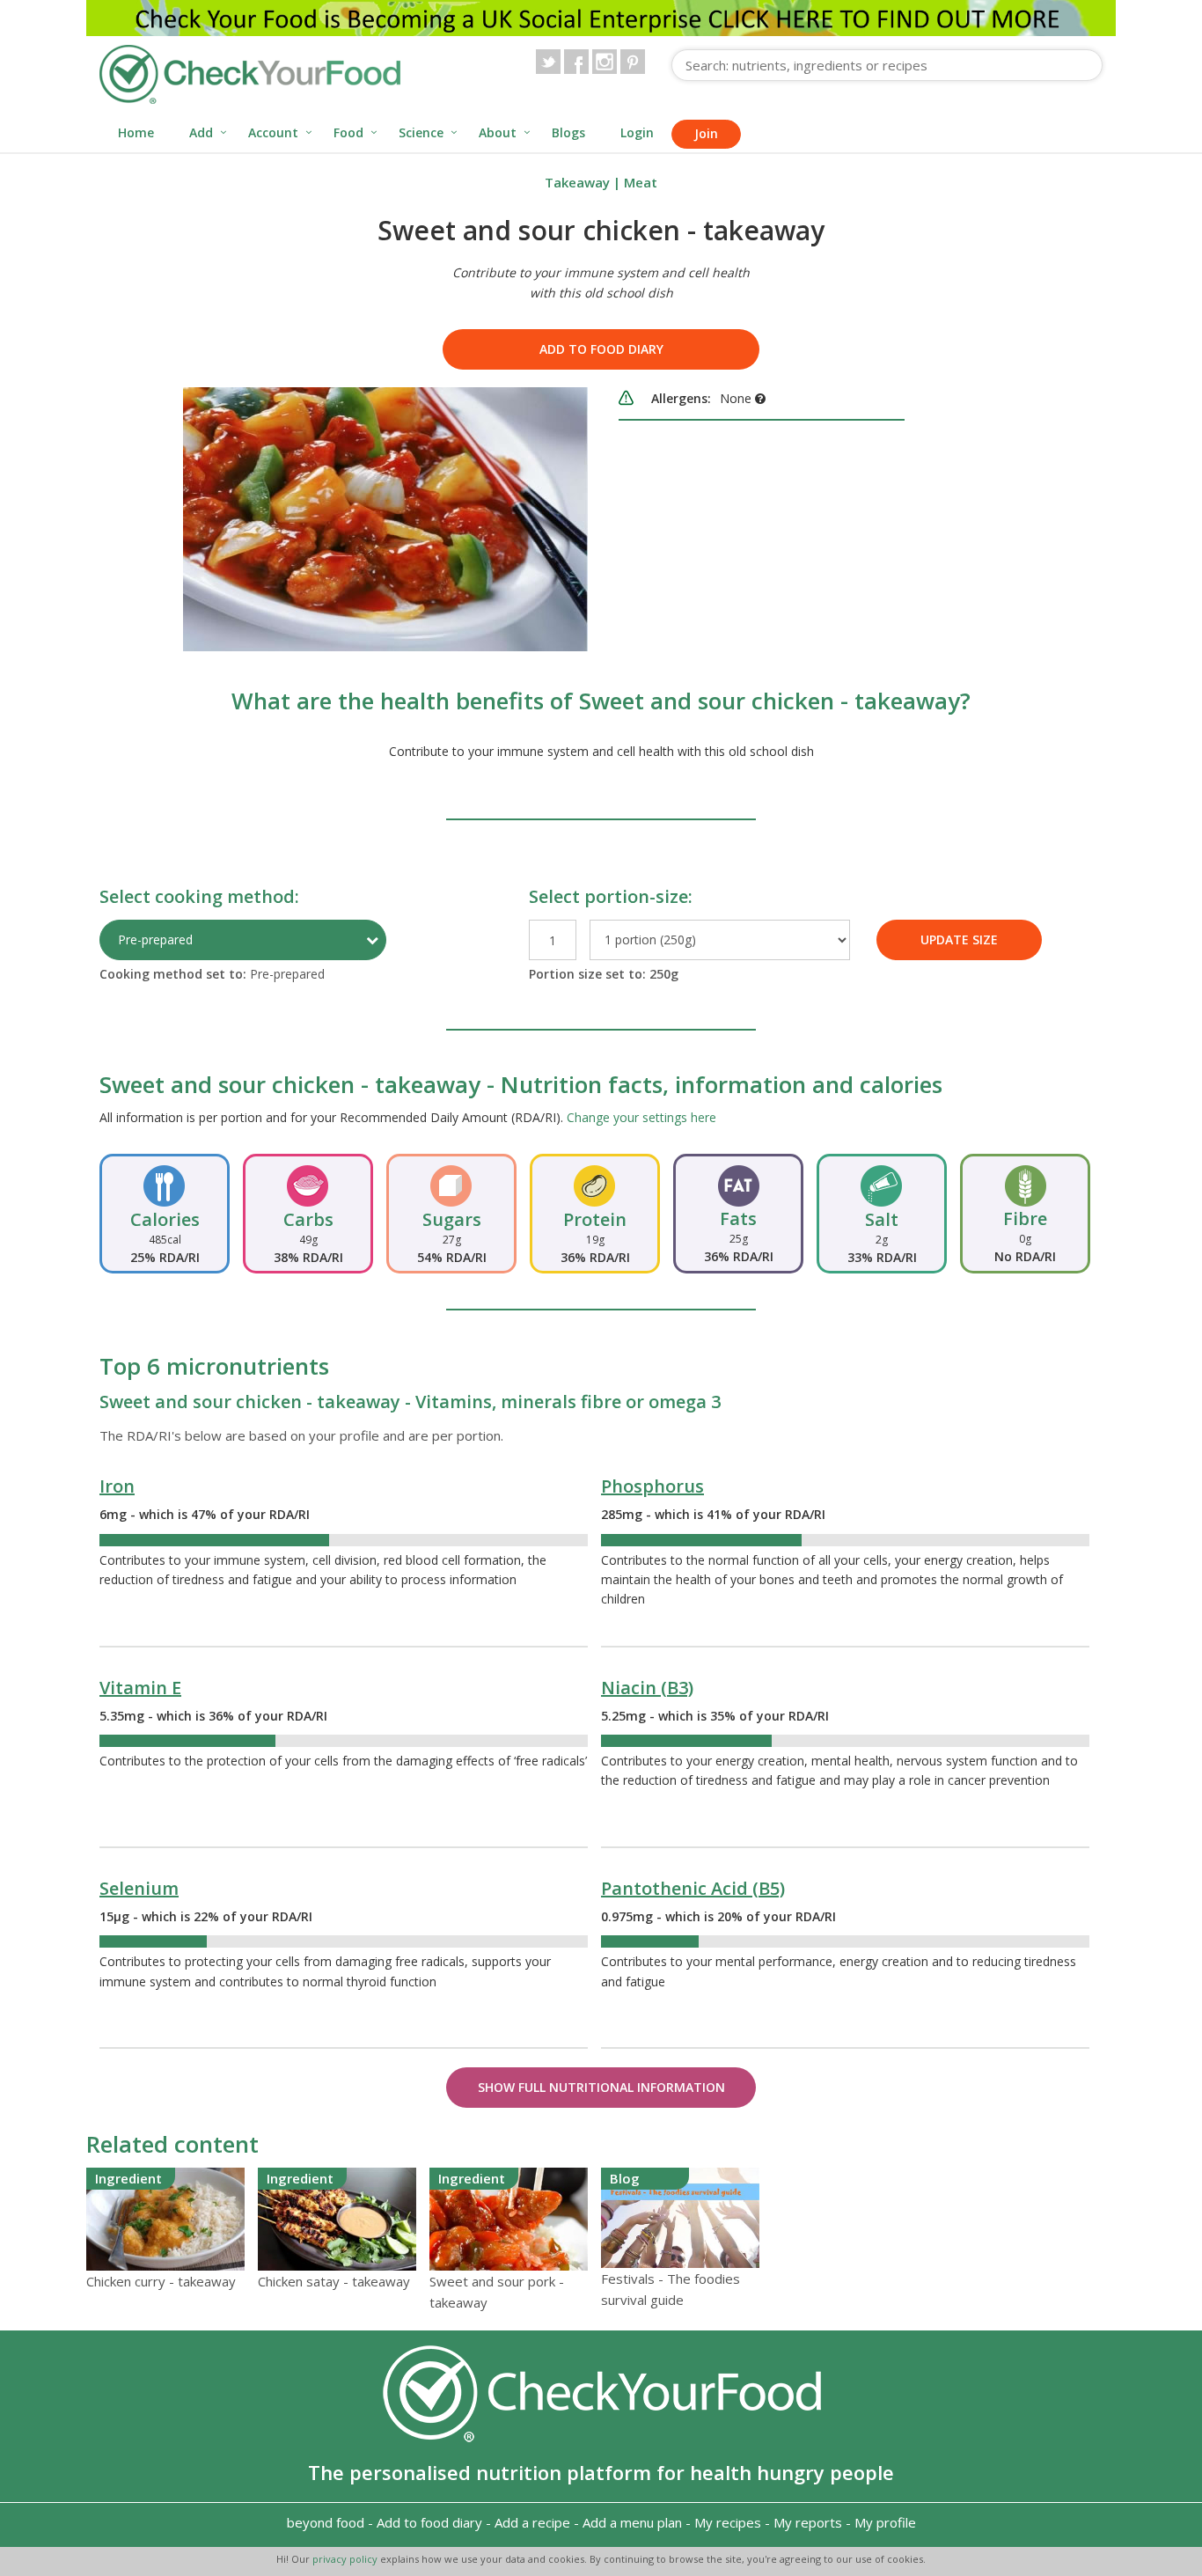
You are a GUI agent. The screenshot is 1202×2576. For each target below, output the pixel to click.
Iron (117, 1486)
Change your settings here (641, 1117)
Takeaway (577, 182)
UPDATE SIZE (959, 939)
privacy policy (346, 2559)
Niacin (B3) (647, 1688)
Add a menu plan (632, 2522)
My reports (808, 2522)
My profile (885, 2522)
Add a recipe (532, 2522)
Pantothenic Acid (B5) (693, 1888)
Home (136, 132)
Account (273, 132)
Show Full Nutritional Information (601, 2087)
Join (706, 133)
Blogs (568, 132)
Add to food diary (601, 349)
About (498, 132)
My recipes (728, 2522)
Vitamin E (140, 1688)
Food (348, 132)
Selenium (139, 1888)
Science (421, 132)
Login (637, 132)
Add (201, 132)
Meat (641, 182)
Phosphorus (652, 1486)
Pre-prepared (155, 939)
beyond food (326, 2522)
